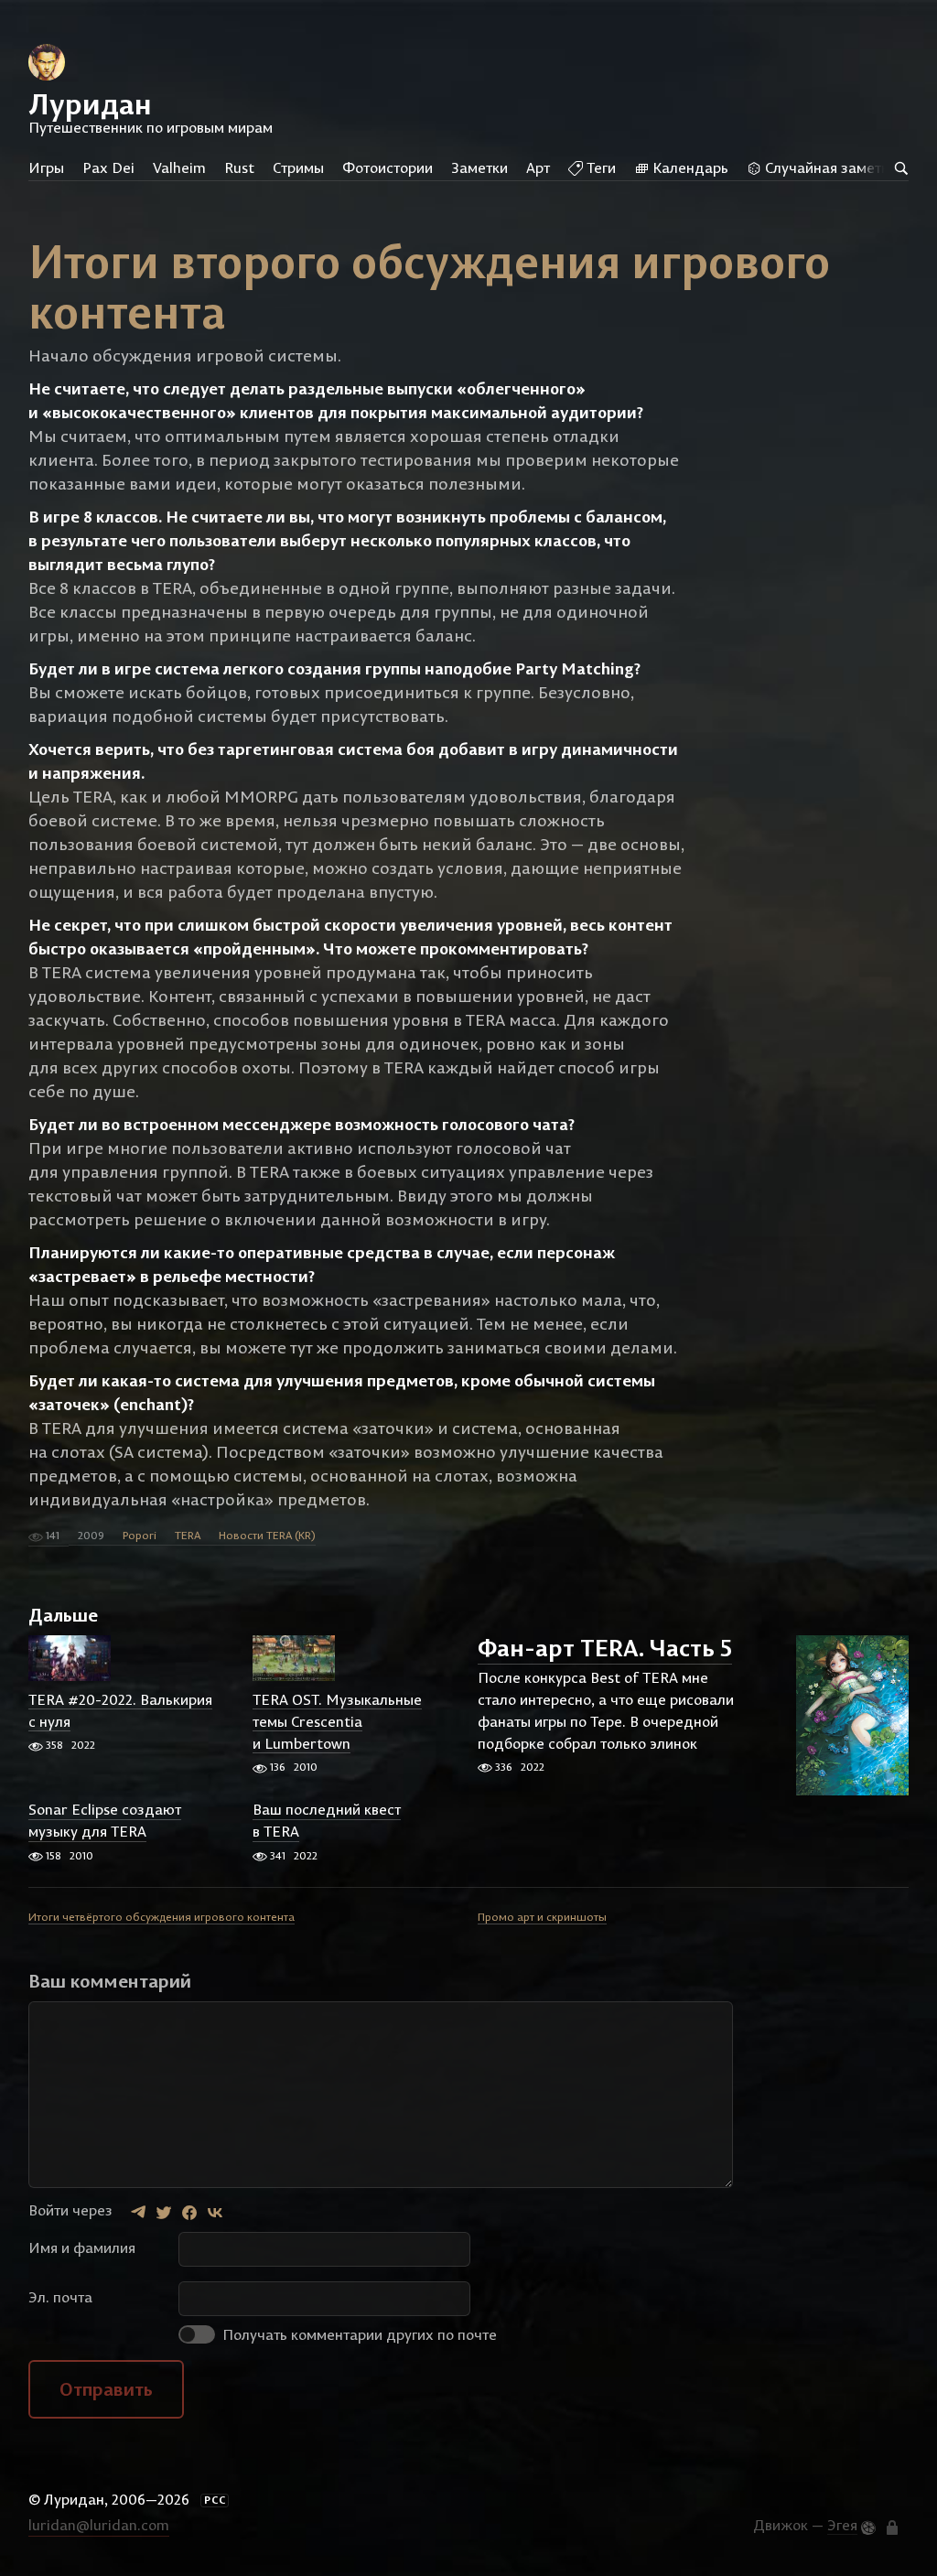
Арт (538, 167)
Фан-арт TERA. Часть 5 (605, 1649)
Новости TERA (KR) (267, 1535)
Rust (239, 167)
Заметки (479, 167)
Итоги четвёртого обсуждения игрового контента (162, 1917)
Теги (599, 167)
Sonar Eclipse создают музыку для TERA (105, 1821)
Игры (46, 167)
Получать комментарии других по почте (358, 2334)
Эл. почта (60, 2297)
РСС (215, 2500)
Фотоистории (388, 167)
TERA (188, 1535)
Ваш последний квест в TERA (327, 1821)
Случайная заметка (829, 167)
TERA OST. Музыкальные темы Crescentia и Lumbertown (337, 1721)
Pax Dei (108, 167)
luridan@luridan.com (99, 2525)
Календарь (689, 167)
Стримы (298, 167)
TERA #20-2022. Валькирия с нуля (120, 1710)
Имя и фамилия (82, 2247)
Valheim (179, 167)
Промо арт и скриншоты (542, 1917)
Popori (140, 1535)
